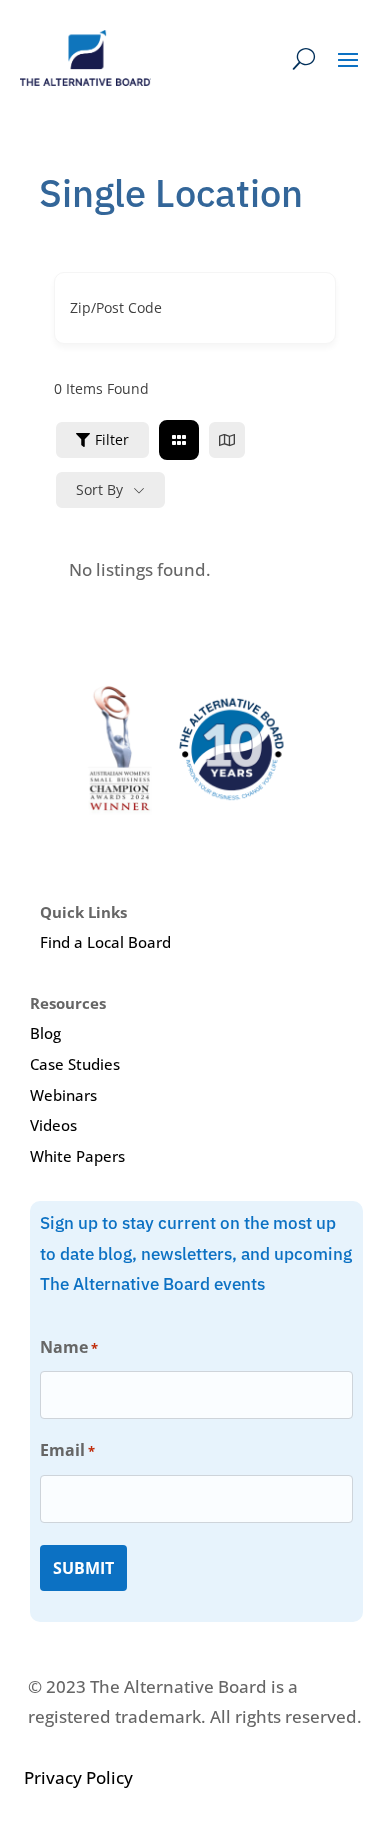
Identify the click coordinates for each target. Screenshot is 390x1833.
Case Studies (75, 1064)
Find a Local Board (105, 942)
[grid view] (179, 440)
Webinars (63, 1095)
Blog (45, 1033)
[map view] (227, 440)
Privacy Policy (78, 1777)
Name (69, 1347)
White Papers (77, 1156)
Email (67, 1450)
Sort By (99, 489)
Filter (112, 439)
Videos (53, 1125)
